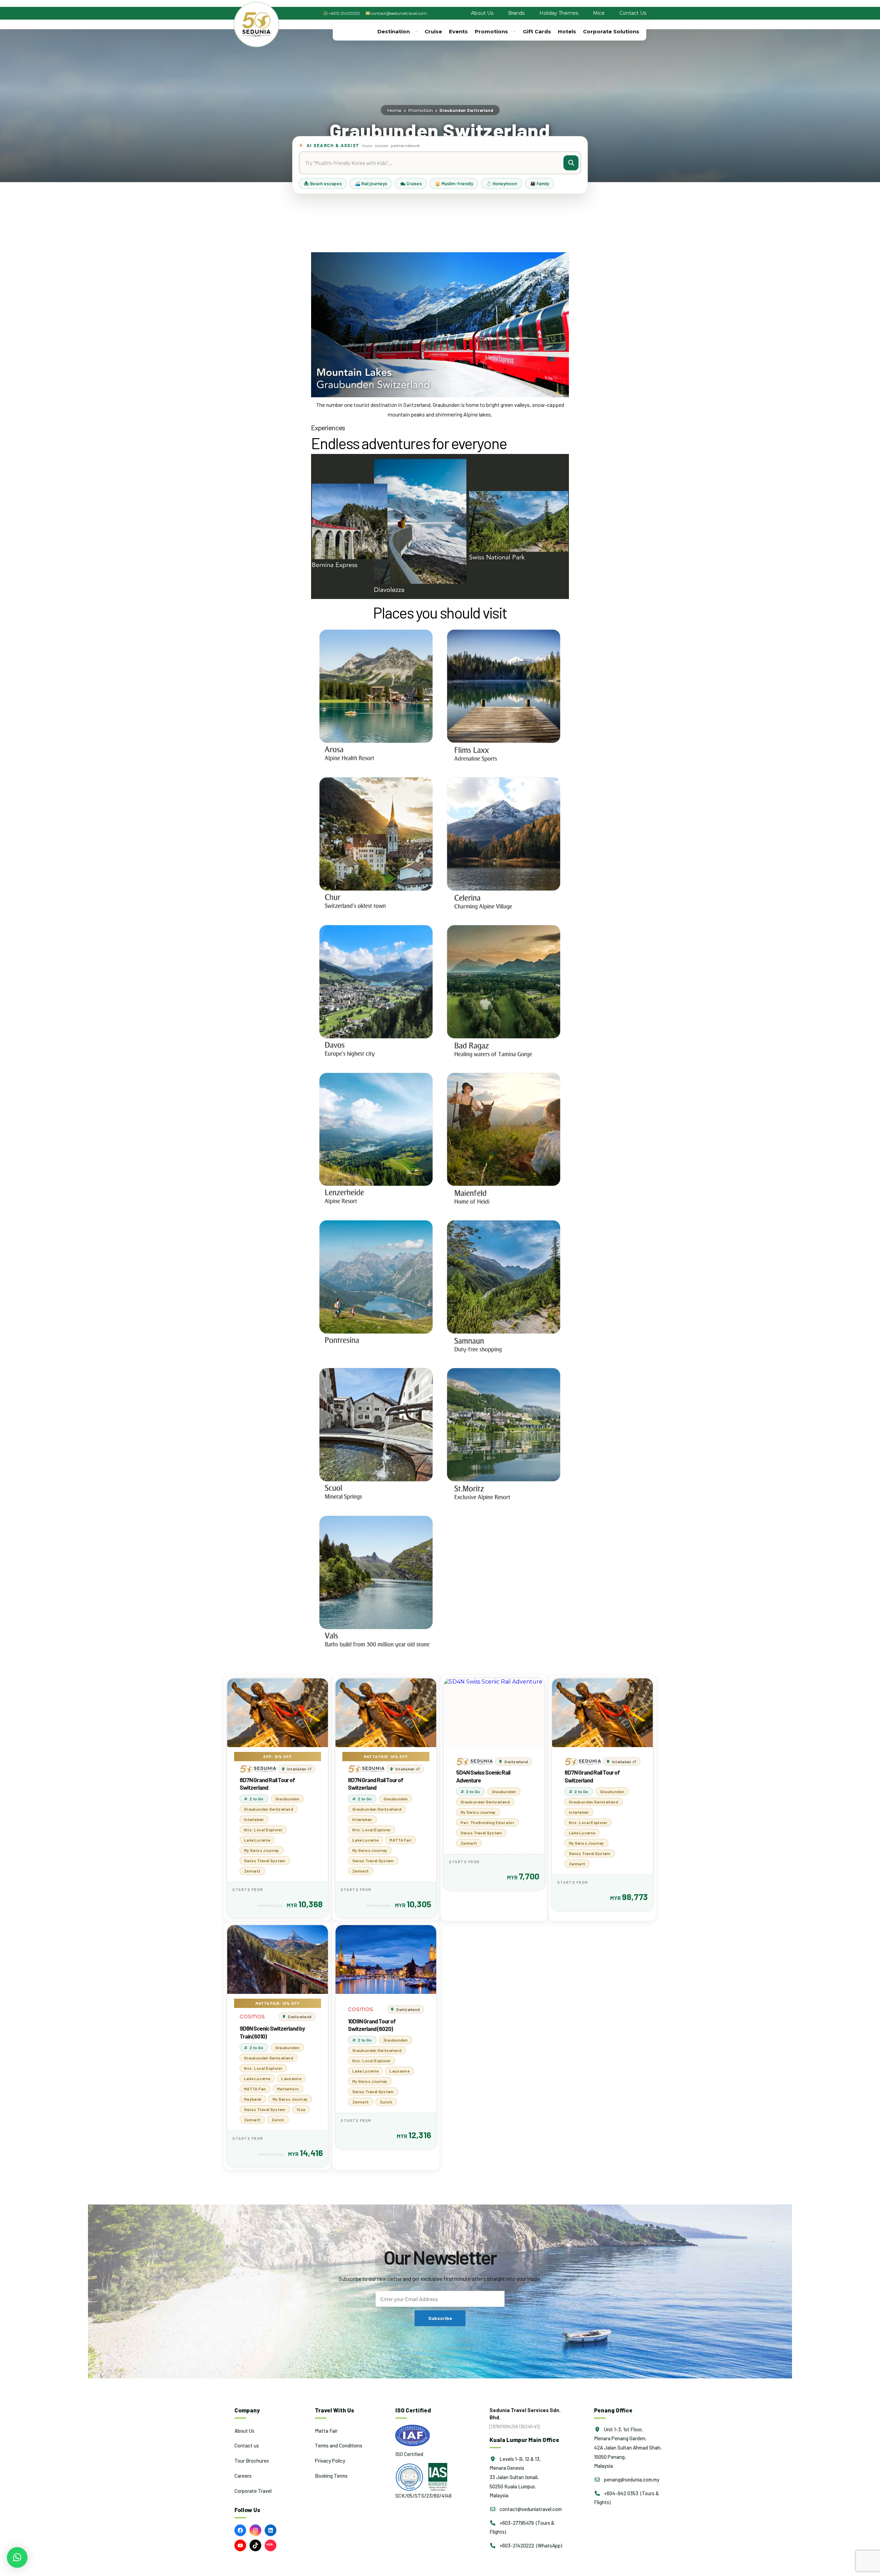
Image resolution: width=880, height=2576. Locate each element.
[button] (17, 2557)
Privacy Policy (330, 2461)
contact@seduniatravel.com (399, 13)
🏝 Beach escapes (323, 184)
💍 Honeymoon (502, 184)
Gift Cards (537, 31)
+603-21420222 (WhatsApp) (530, 2545)
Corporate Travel (253, 2491)
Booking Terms (331, 2476)
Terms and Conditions (339, 2445)
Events (458, 31)
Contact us (247, 2445)
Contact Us (633, 13)
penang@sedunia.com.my (631, 2479)
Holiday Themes (559, 13)
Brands (516, 13)
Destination (394, 31)
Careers (243, 2476)
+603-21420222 (344, 13)
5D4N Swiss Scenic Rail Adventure (483, 1776)
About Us (482, 13)
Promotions (491, 31)
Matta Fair (326, 2431)
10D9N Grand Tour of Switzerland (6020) (372, 2025)
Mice (599, 13)
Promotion (420, 110)
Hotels (567, 31)
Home (394, 110)
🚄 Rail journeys (371, 184)
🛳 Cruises (411, 184)
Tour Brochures (252, 2461)
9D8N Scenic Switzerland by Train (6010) (272, 2032)
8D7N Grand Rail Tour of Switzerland (267, 1784)
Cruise (433, 31)
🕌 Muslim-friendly (454, 184)
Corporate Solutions (611, 31)
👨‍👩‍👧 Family (540, 184)
